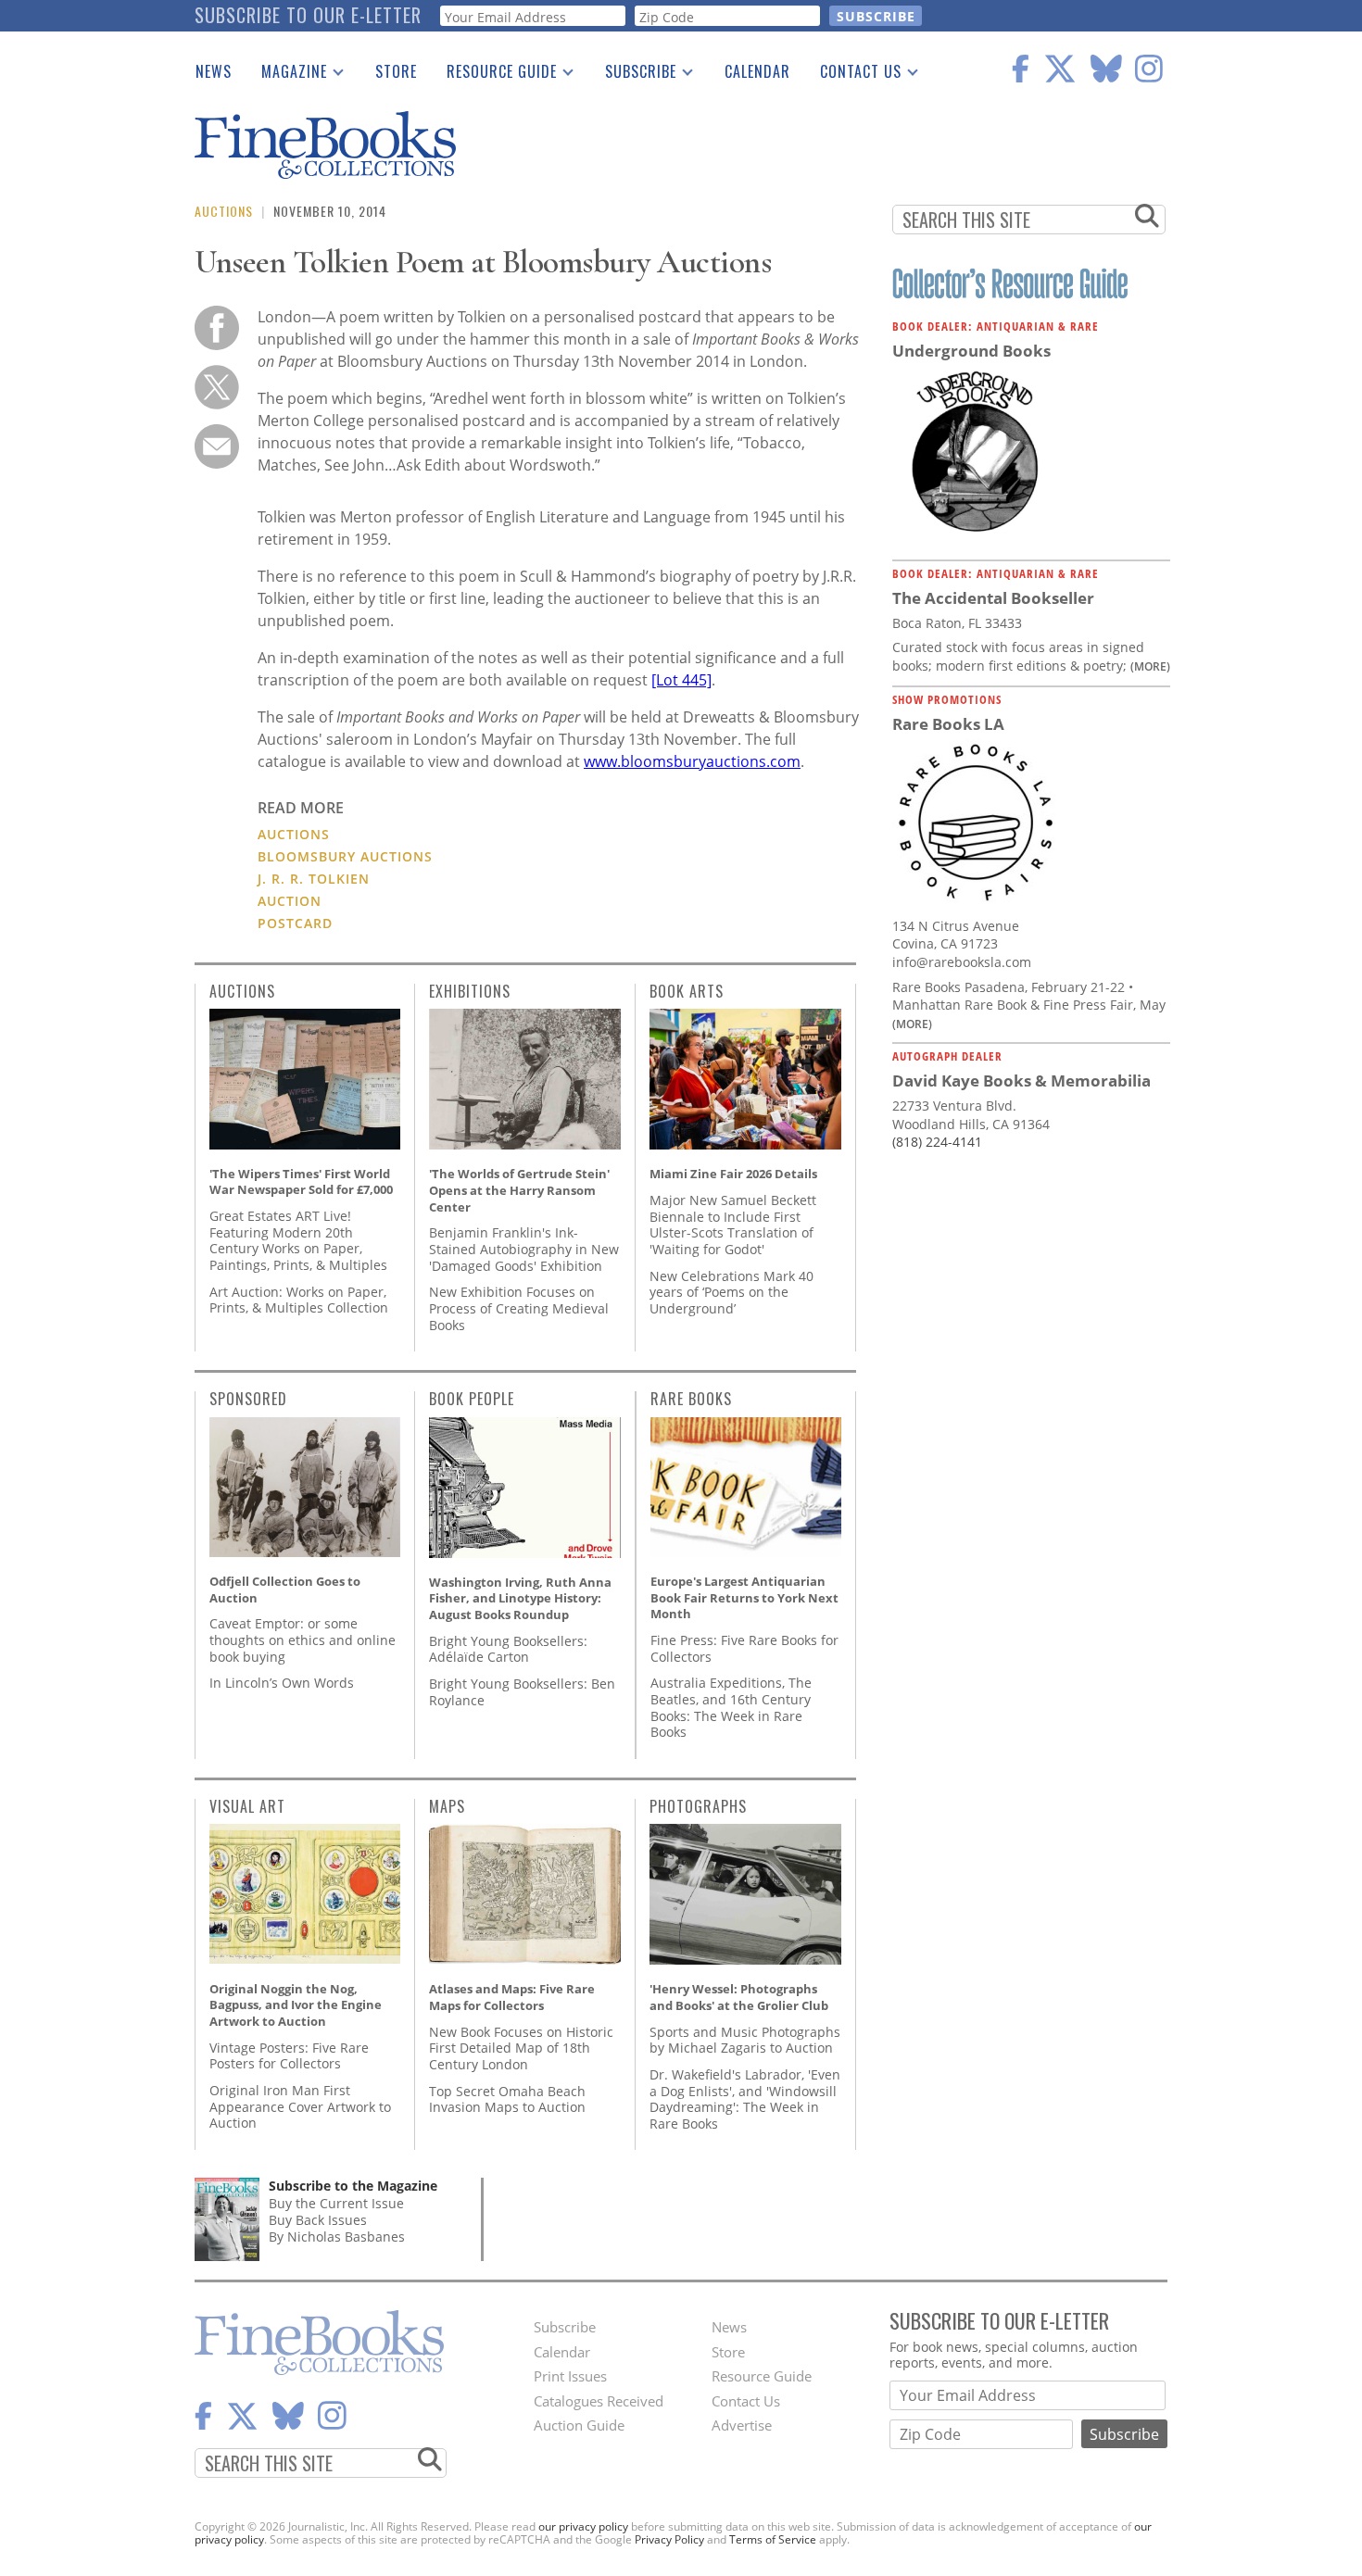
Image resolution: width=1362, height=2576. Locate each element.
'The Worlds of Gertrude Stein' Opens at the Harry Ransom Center (519, 1190)
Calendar (757, 71)
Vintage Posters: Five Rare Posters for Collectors (289, 2056)
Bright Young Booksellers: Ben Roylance (522, 1692)
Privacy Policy (669, 2539)
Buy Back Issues (318, 2220)
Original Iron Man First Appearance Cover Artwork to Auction (300, 2106)
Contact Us (853, 75)
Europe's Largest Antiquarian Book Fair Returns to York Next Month (744, 1597)
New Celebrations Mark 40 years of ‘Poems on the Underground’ (731, 1292)
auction (290, 901)
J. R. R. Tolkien (314, 879)
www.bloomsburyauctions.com (692, 761)
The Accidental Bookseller (993, 598)
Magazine (287, 75)
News (214, 71)
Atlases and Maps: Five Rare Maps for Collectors (512, 1997)
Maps (447, 1806)
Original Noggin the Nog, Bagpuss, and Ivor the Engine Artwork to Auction (296, 2005)
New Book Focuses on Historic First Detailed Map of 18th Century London (521, 2048)
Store (396, 71)
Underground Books (971, 351)
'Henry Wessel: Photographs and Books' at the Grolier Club (739, 1997)
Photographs (698, 1806)
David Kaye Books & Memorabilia (1021, 1081)
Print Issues (570, 2376)
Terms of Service (773, 2539)
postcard (295, 923)
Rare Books (691, 1399)
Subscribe (633, 75)
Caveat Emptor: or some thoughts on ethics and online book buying (303, 1640)
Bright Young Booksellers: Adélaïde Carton (508, 1649)
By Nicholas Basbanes (337, 2237)
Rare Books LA (948, 724)
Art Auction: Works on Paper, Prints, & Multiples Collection (299, 1300)
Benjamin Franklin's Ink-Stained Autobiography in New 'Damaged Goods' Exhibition (524, 1249)
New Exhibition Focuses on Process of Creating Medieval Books (519, 1308)
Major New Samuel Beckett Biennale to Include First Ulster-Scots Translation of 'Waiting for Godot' (733, 1225)
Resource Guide (494, 75)
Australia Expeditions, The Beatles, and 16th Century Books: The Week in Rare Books (731, 1707)
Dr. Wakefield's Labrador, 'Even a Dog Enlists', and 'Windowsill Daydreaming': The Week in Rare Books (745, 2099)
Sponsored (248, 1399)
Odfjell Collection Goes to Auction (285, 1590)
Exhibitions (470, 991)
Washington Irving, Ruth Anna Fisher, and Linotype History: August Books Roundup (520, 1598)
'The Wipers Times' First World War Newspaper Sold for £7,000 (301, 1182)
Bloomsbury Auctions (345, 856)
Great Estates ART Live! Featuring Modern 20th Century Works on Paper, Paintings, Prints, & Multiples (298, 1240)
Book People (472, 1399)
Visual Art (247, 1806)
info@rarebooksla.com (962, 962)
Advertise (742, 2425)
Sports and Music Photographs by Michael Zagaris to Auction (745, 2040)
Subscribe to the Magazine (353, 2186)
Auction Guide (579, 2425)
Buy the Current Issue (336, 2203)
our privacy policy (583, 2526)
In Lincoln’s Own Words (282, 1683)
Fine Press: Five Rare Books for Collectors (744, 1648)
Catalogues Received (599, 2401)
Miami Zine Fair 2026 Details (733, 1174)
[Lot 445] (681, 680)
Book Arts (687, 991)
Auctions (224, 211)
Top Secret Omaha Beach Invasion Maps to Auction (507, 2099)
